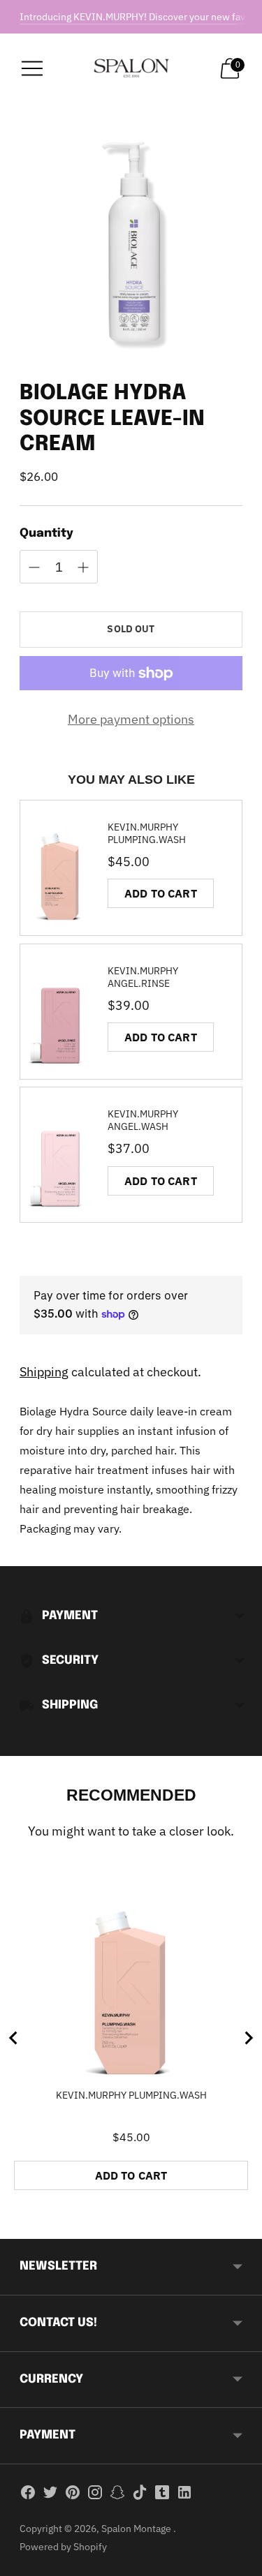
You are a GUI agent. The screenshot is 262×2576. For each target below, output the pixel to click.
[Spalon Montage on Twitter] (50, 2495)
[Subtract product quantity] (83, 567)
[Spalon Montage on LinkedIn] (184, 2495)
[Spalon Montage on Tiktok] (140, 2495)
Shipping (44, 1372)
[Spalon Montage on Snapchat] (117, 2495)
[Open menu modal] (32, 68)
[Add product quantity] (34, 567)
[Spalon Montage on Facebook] (28, 2495)
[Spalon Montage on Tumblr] (162, 2495)
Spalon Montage (137, 2529)
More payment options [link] (131, 719)
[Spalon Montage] (131, 68)
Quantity (46, 534)
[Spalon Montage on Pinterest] (73, 2495)
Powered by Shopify (63, 2547)
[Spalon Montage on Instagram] (95, 2495)
